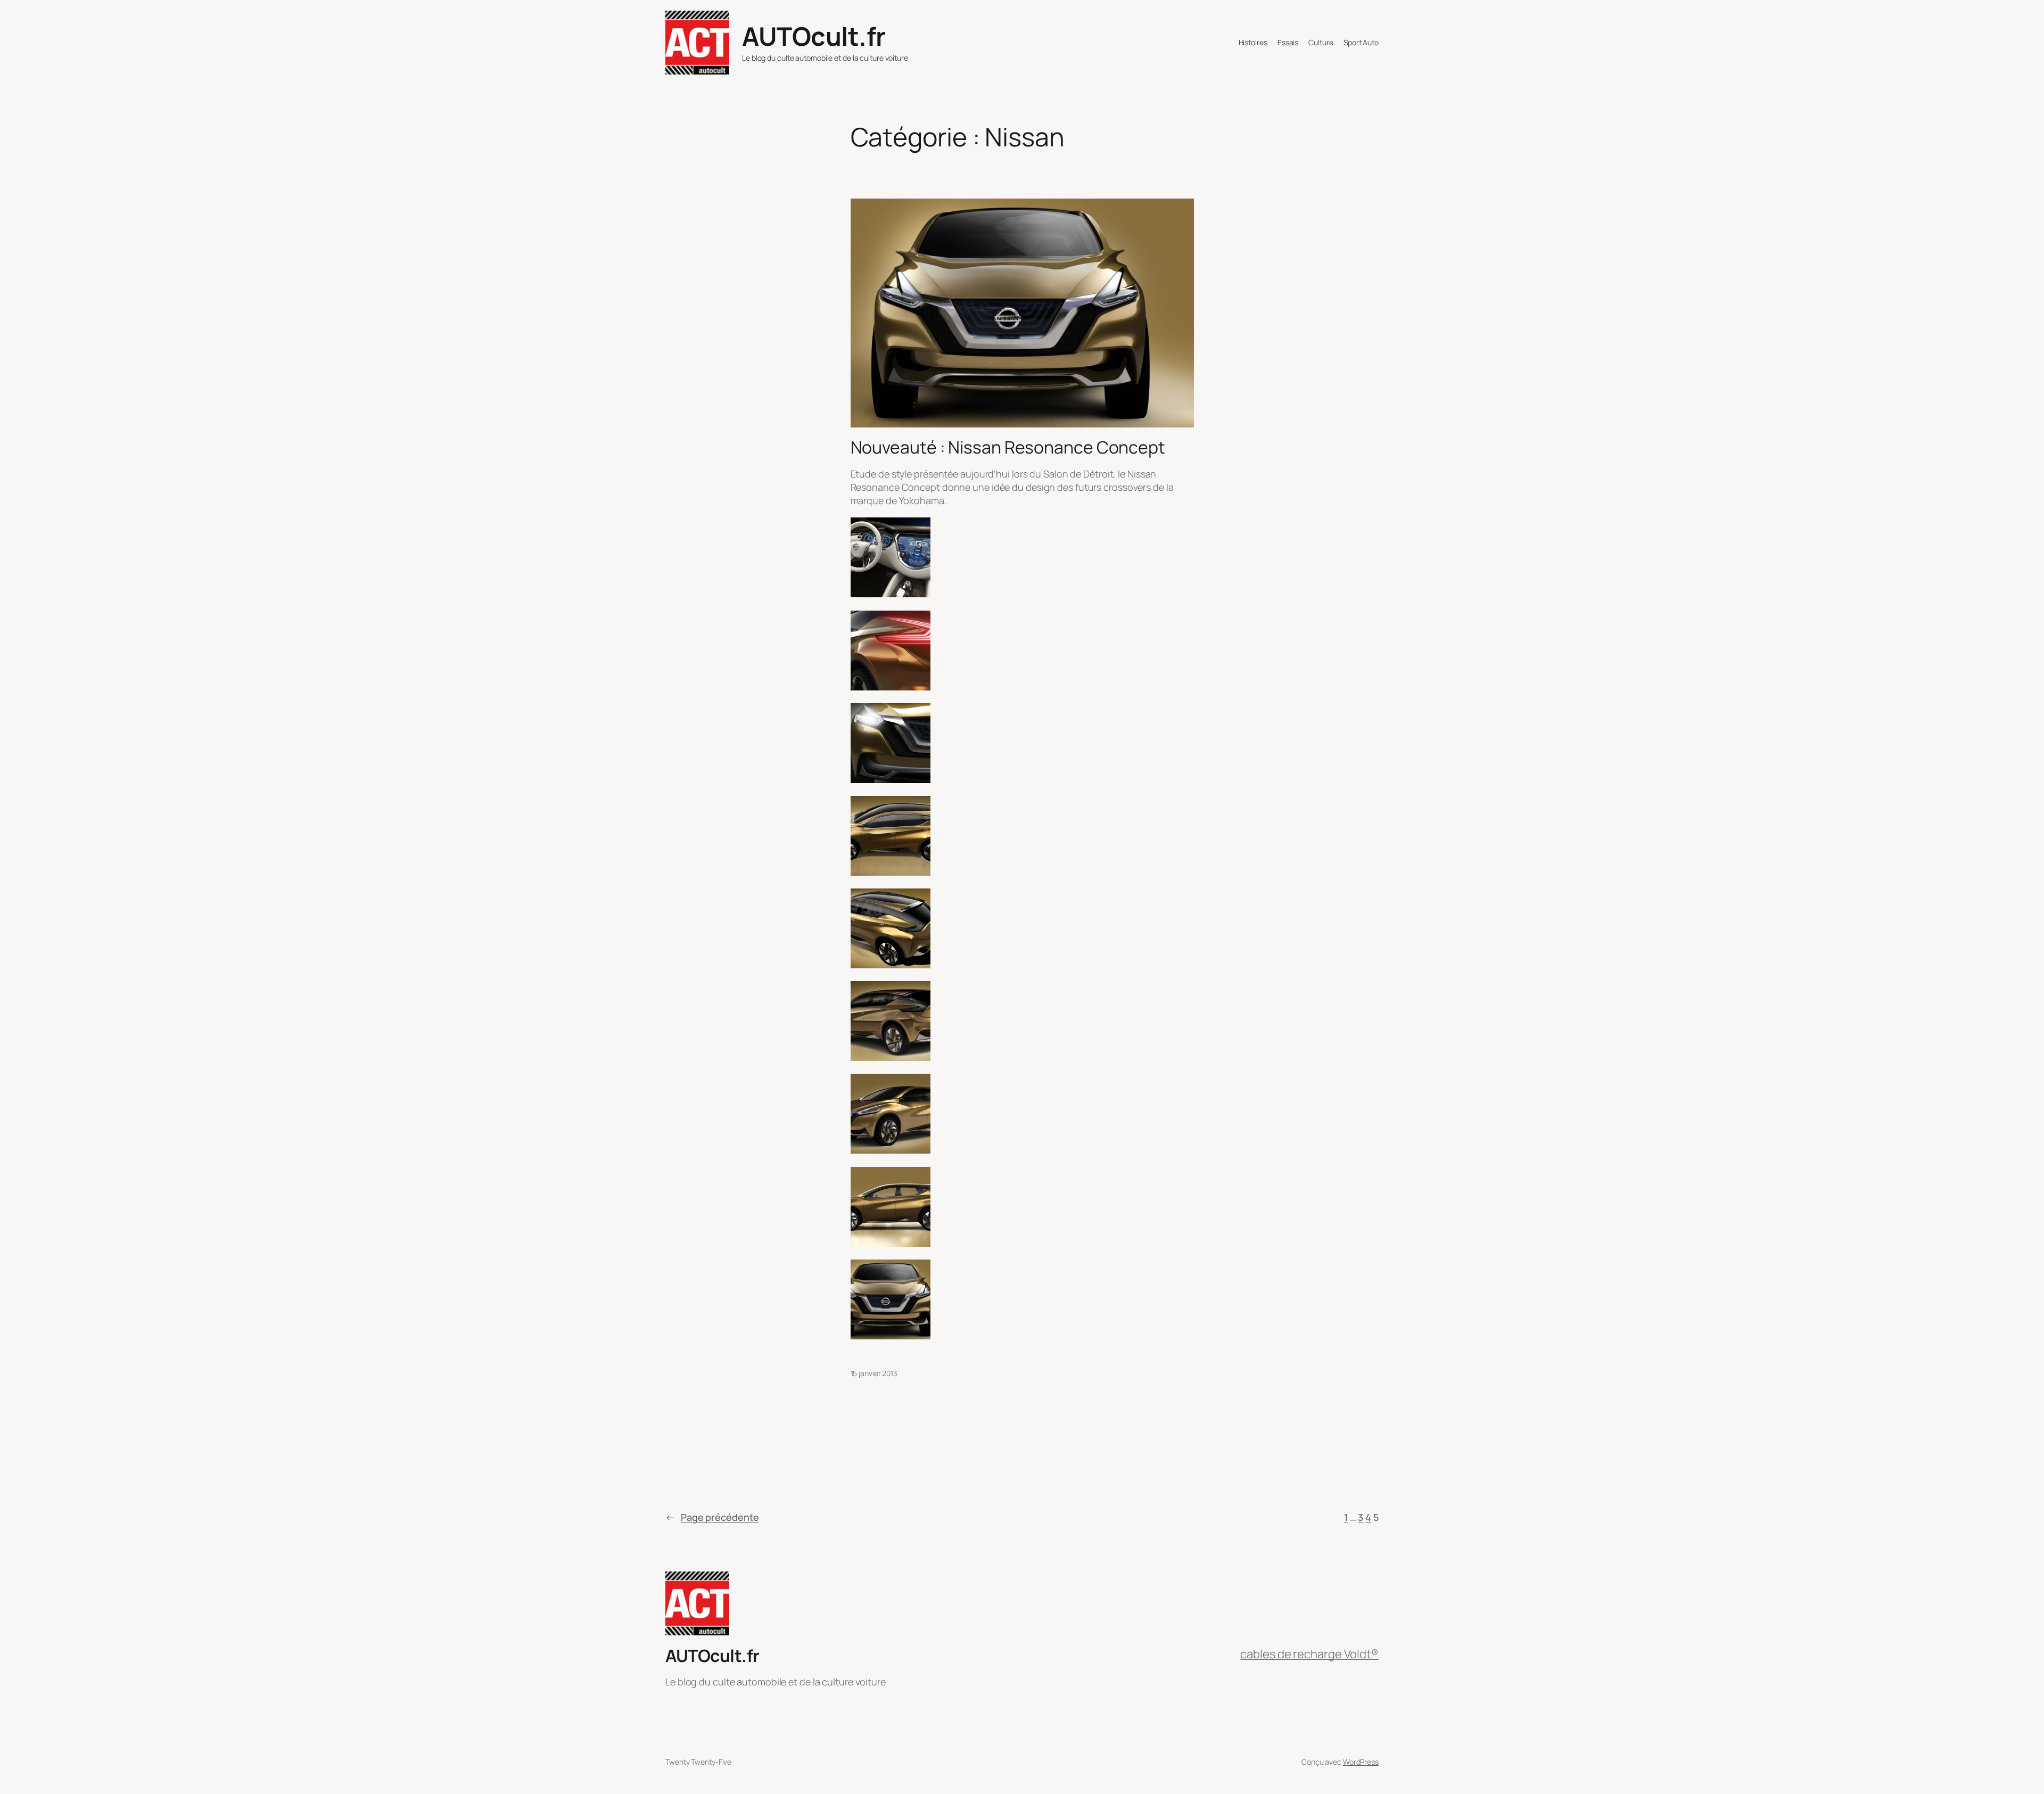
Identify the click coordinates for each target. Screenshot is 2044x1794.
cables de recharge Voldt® (1309, 1654)
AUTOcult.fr (814, 36)
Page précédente (712, 1517)
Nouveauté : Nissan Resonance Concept (1008, 447)
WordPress (1361, 1762)
